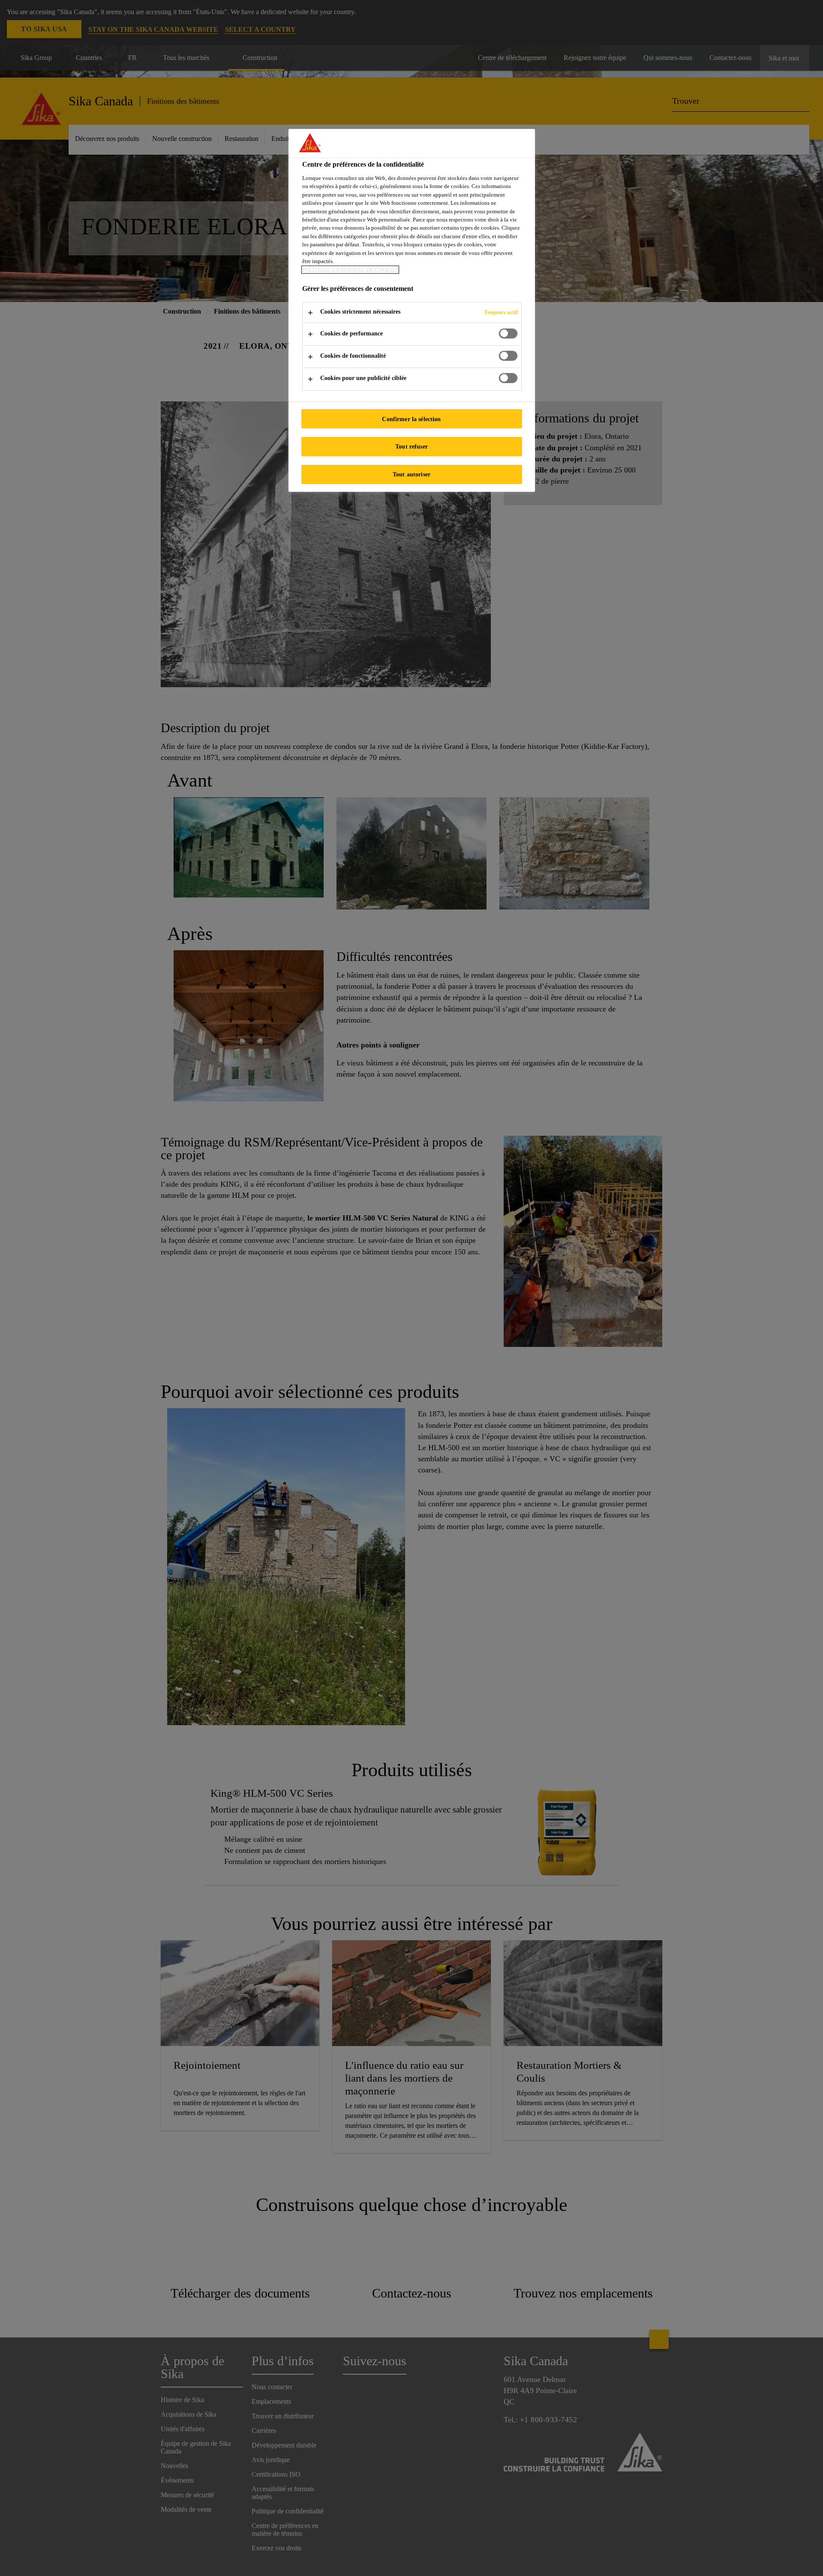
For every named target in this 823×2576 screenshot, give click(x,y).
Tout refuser (411, 446)
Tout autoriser (411, 474)
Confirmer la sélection (411, 419)
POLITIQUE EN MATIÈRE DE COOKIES (350, 270)
